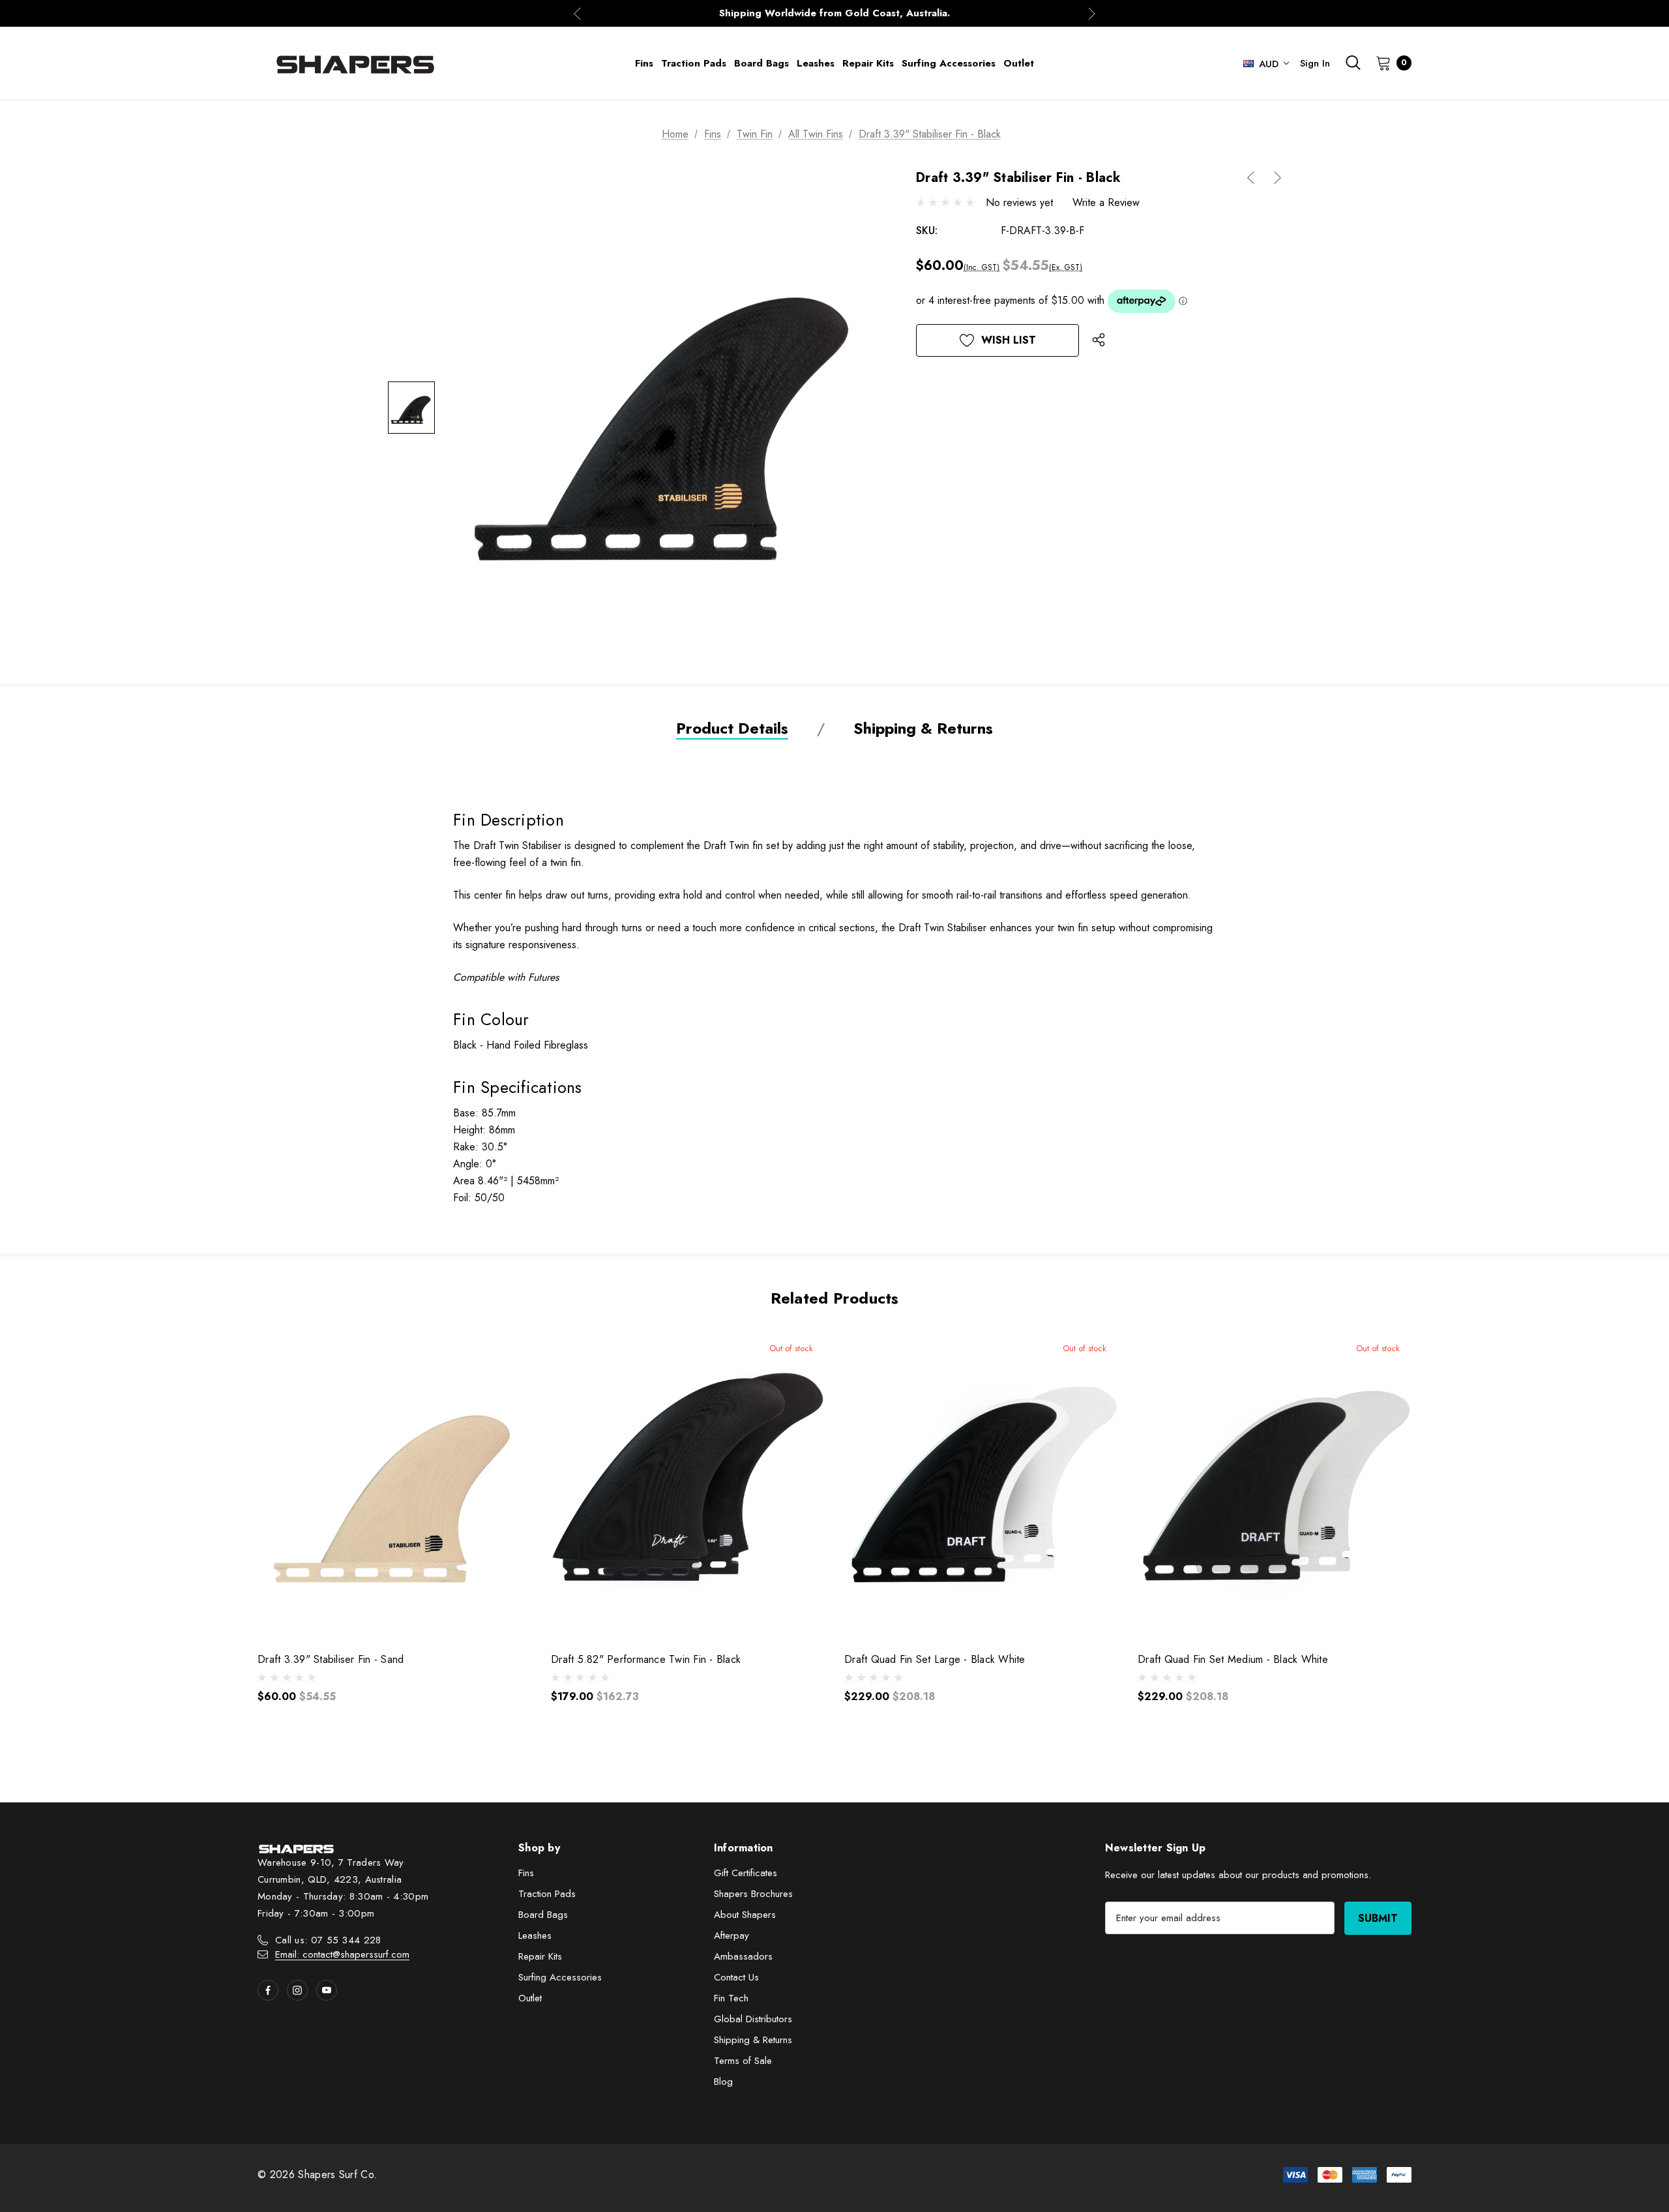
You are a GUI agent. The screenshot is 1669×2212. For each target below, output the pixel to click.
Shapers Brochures (753, 1894)
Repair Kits (540, 1956)
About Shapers (745, 1915)
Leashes (535, 1935)
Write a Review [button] (1106, 202)
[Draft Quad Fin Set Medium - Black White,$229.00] (1275, 1485)
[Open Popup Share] (1099, 340)
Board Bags (543, 1915)
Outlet (530, 1998)
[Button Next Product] (1273, 178)
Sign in (1315, 63)
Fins (526, 1873)
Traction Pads (547, 1894)
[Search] (1353, 63)
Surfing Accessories (560, 1977)
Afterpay (731, 1935)
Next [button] (1092, 13)
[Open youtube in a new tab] (327, 1990)
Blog (723, 2082)
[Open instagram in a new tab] (297, 1990)
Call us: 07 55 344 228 (328, 1940)
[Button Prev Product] (1256, 178)
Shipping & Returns (753, 2040)
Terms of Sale (743, 2061)
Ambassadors (743, 1956)
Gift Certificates (746, 1873)
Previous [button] (577, 13)
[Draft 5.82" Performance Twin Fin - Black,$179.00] (688, 1485)
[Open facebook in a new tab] (268, 1990)
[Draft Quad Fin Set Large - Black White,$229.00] (981, 1485)
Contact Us (736, 1977)
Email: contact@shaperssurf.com (342, 1954)
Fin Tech (731, 1998)
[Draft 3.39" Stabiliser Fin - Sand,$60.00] (394, 1485)
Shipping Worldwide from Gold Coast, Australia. (834, 11)
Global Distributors (753, 2019)
